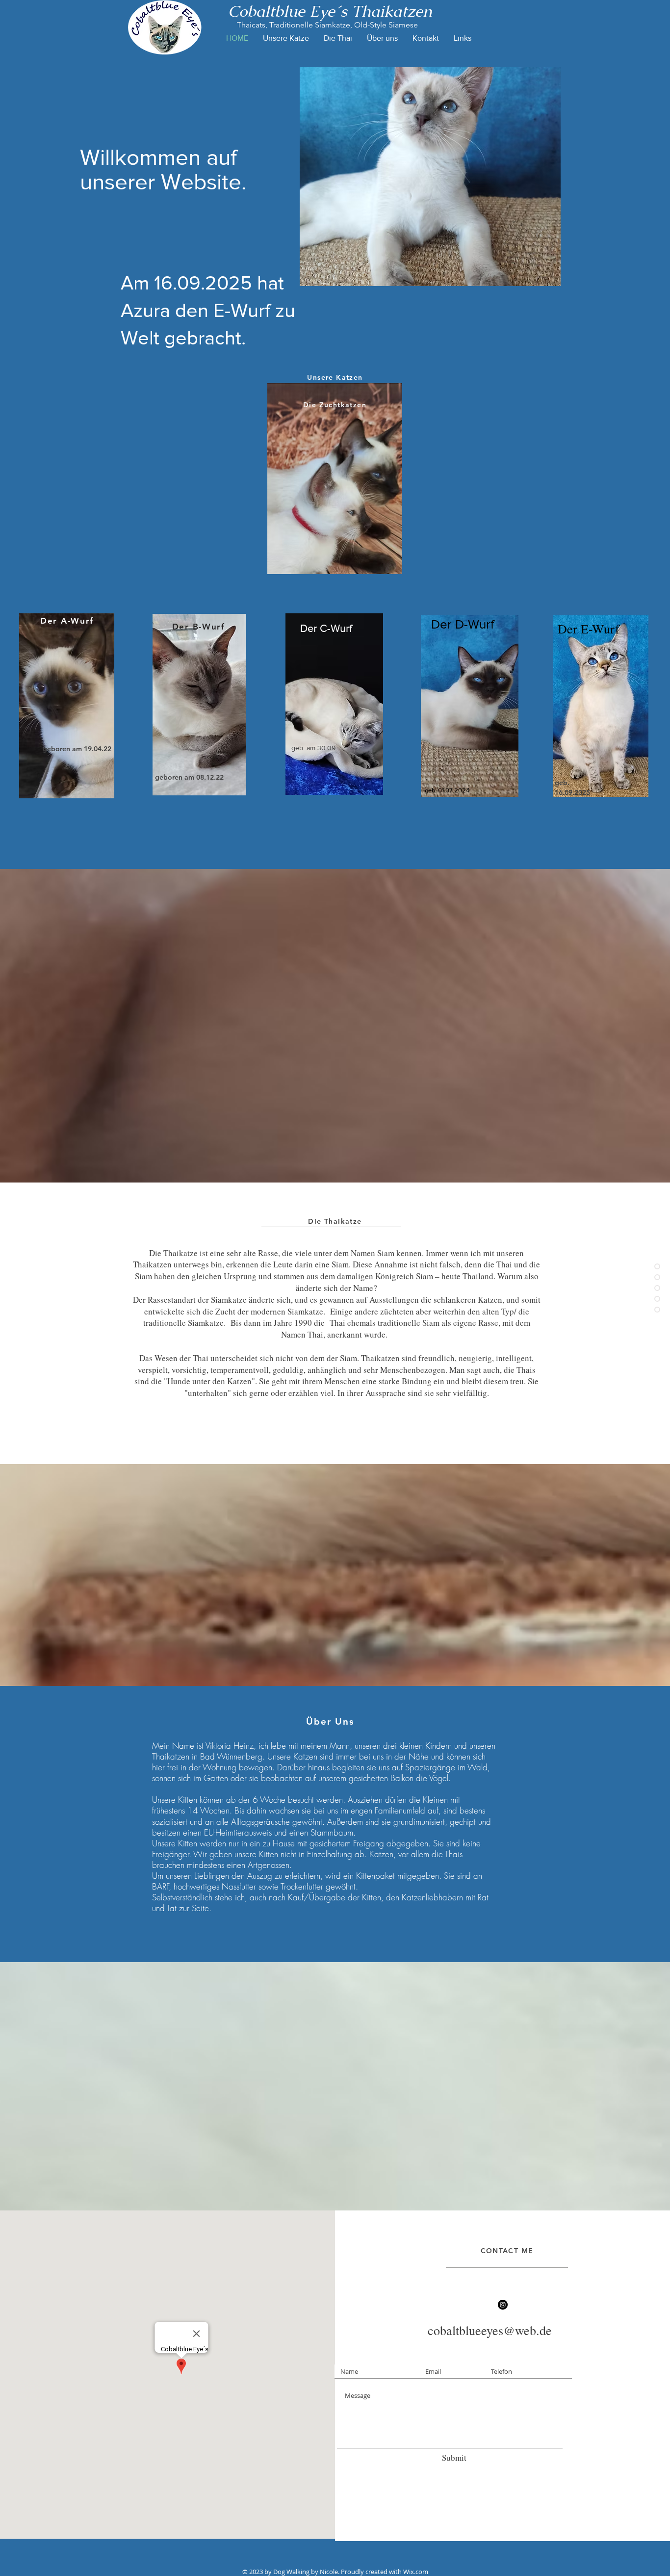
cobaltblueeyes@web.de (490, 2330)
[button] (430, 177)
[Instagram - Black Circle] (503, 2305)
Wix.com (416, 2572)
